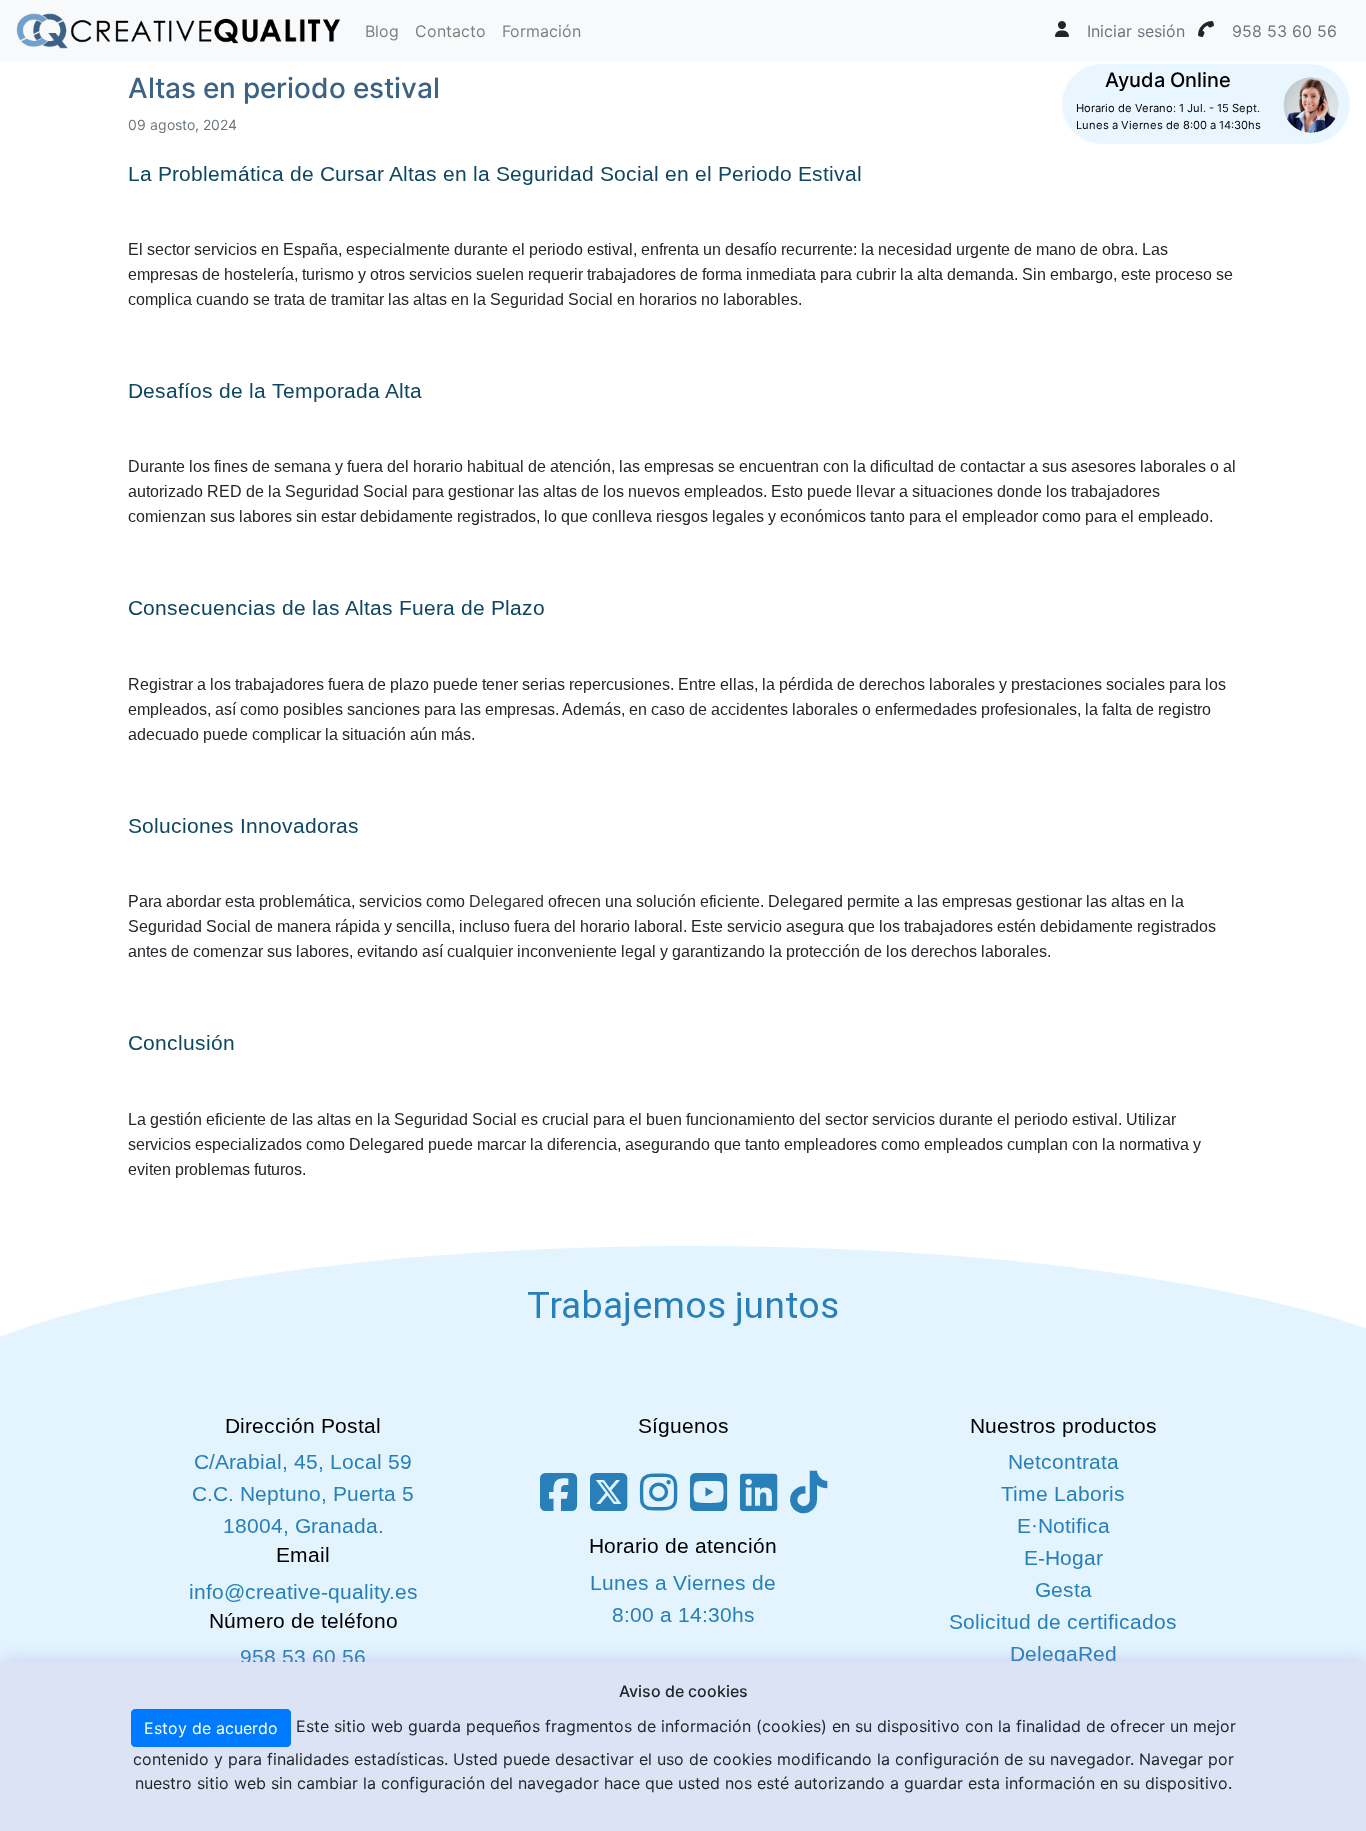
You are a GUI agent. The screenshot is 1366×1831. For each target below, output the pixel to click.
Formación (541, 31)
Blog (382, 31)
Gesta (1063, 1590)
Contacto (450, 31)
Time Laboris (1063, 1494)
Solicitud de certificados (1063, 1622)
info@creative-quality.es (303, 1592)
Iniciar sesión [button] (1136, 31)
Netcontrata (1063, 1462)
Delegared (506, 901)
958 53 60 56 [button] (1284, 31)
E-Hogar (1063, 1558)
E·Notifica (1063, 1526)
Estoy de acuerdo (211, 1728)
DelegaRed (1063, 1654)
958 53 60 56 (303, 1657)
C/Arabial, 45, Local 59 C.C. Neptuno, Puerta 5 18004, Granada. (303, 1494)
